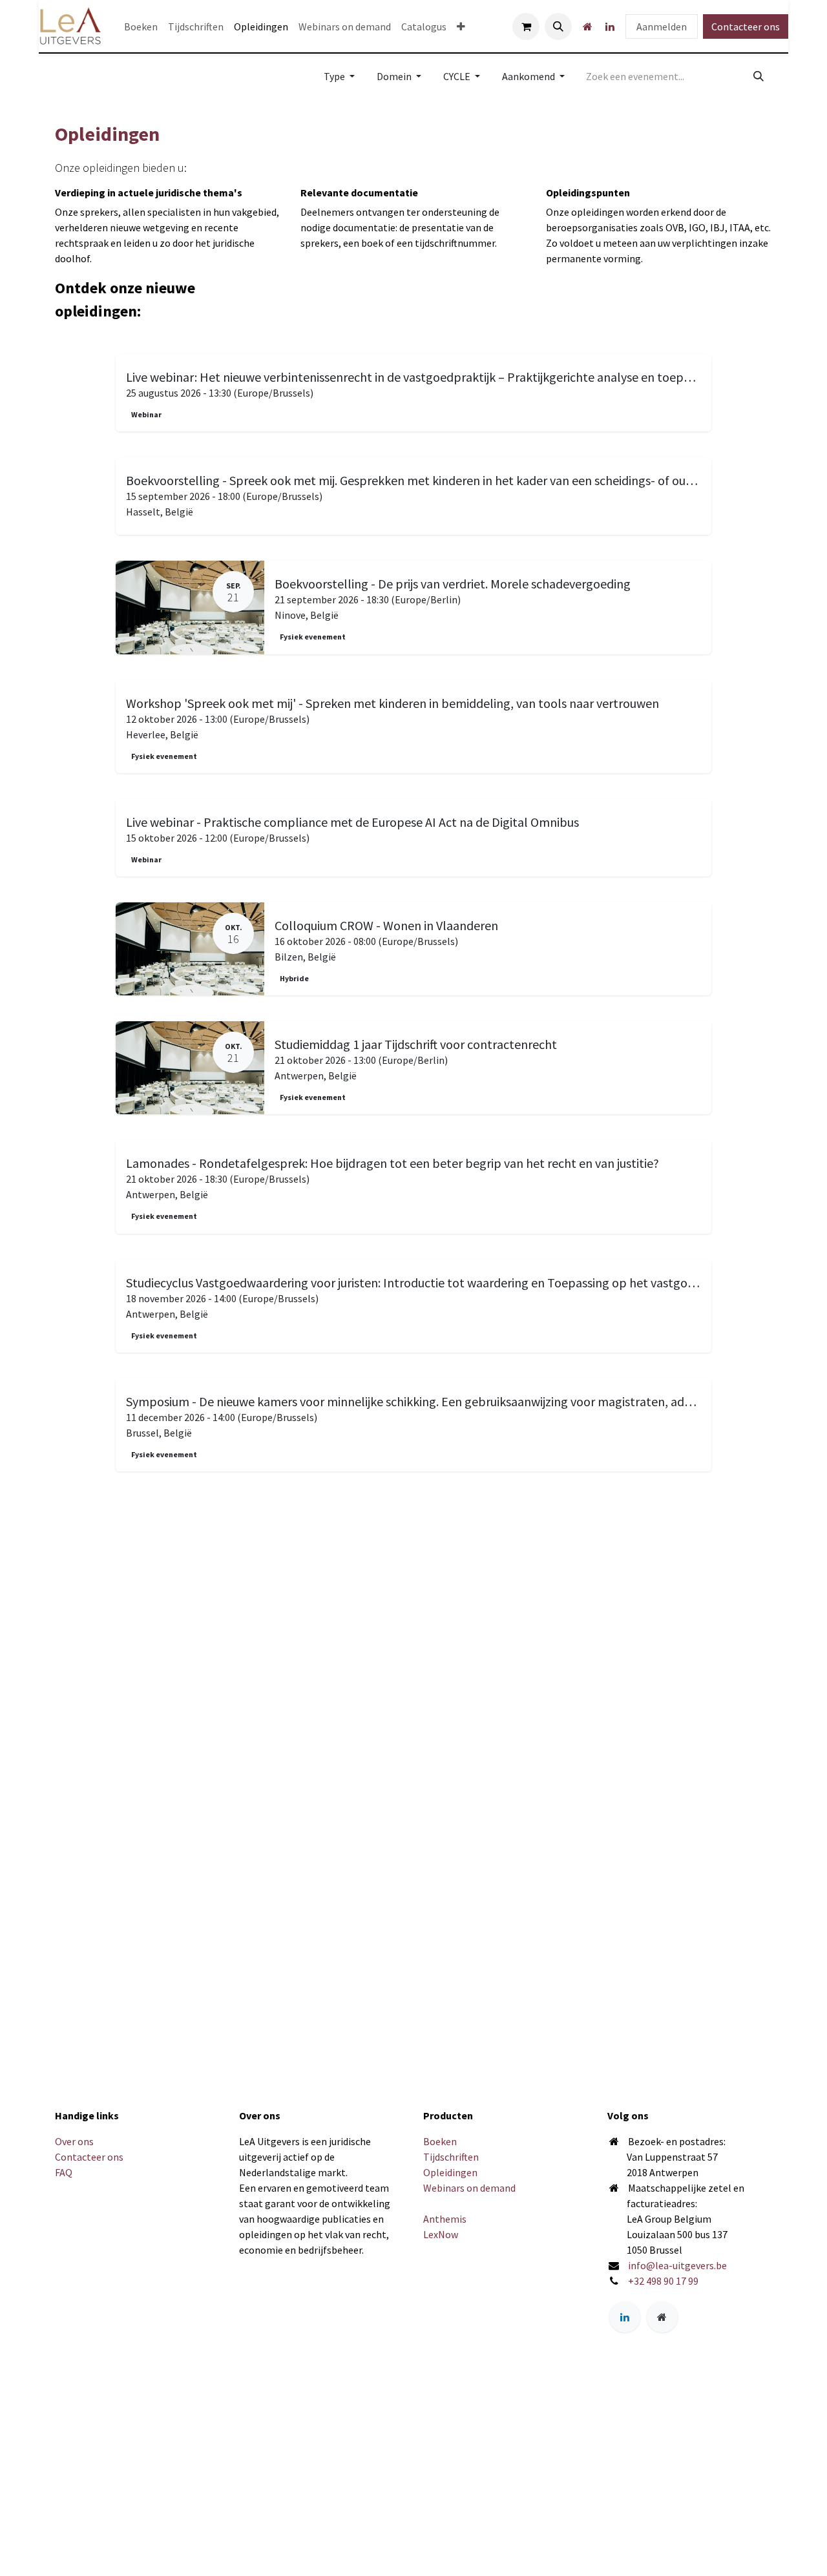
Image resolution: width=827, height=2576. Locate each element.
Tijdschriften (451, 2157)
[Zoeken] (759, 76)
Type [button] (335, 76)
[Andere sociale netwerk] (587, 26)
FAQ (64, 2172)
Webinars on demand (469, 2188)
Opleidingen (450, 2172)
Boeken (440, 2141)
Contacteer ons (746, 26)
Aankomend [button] (529, 76)
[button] (558, 26)
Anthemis (445, 2219)
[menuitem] (141, 26)
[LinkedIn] (610, 26)
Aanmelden (662, 26)
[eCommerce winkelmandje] (526, 26)
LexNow (441, 2234)
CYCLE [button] (458, 76)
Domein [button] (395, 76)
